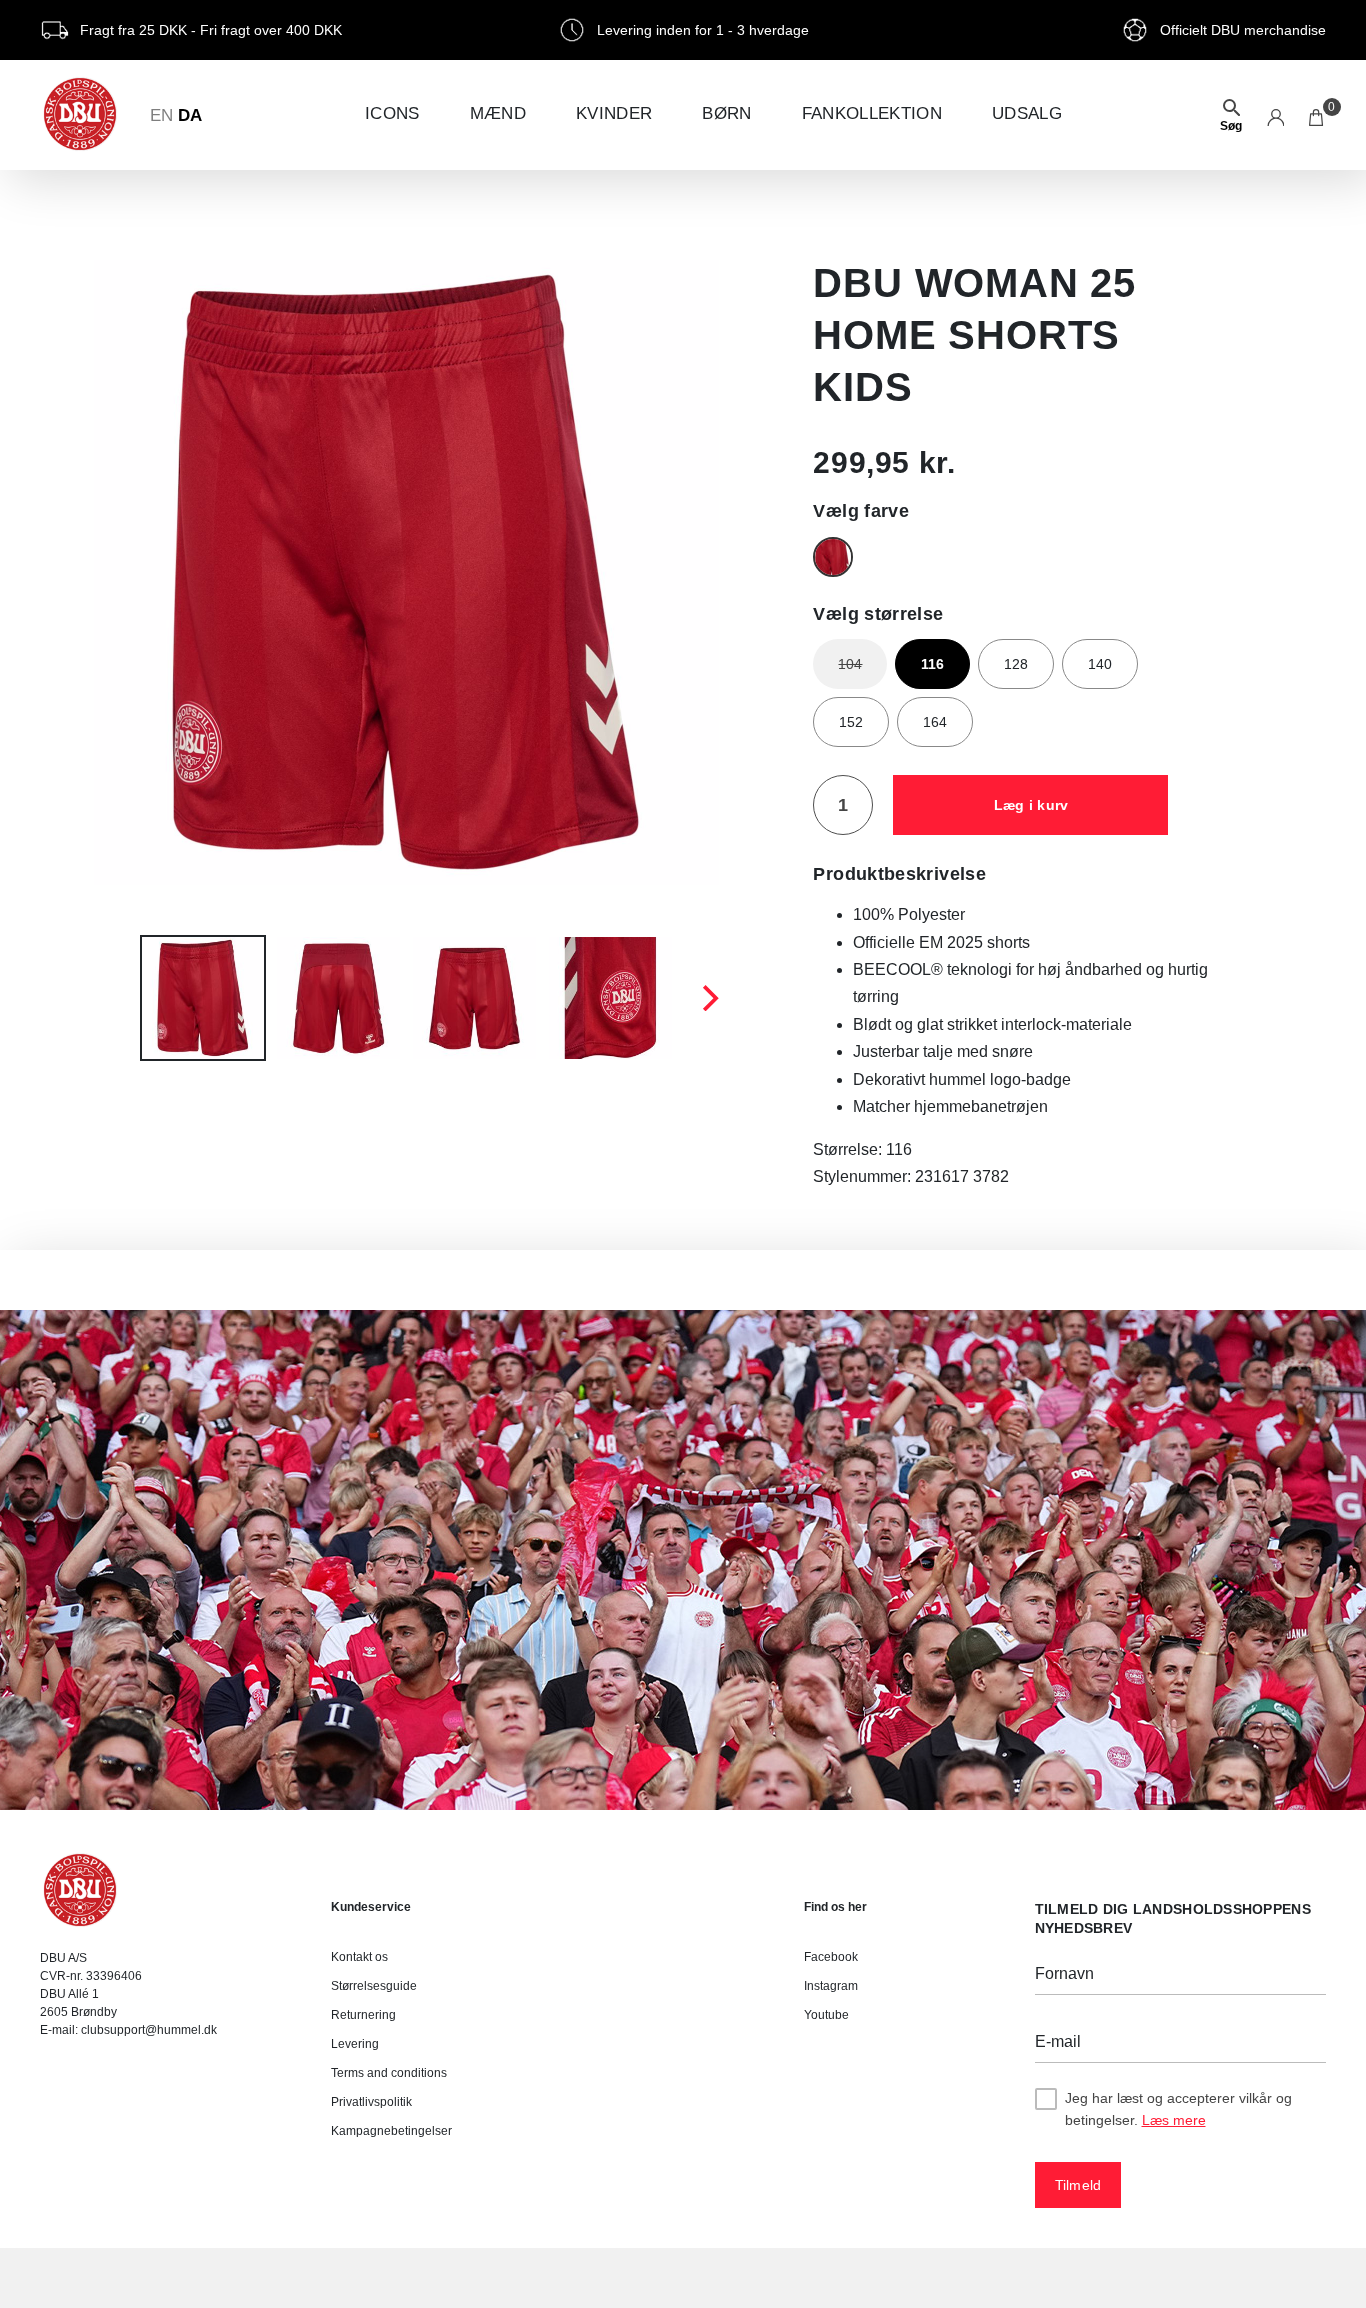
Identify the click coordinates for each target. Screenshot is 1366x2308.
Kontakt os (359, 1957)
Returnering (363, 2015)
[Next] (708, 998)
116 (932, 664)
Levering (355, 2044)
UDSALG (1027, 113)
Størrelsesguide (374, 1986)
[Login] (1275, 115)
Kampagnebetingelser (391, 2131)
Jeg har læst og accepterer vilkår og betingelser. (1178, 2109)
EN (161, 115)
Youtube (826, 2015)
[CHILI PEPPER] (833, 557)
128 (1016, 664)
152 (851, 722)
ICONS (392, 113)
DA (190, 115)
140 (1100, 664)
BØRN (726, 113)
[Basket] (1317, 115)
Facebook (831, 1957)
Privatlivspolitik (371, 2102)
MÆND (498, 113)
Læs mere (1174, 2120)
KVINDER (614, 113)
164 (935, 722)
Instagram (831, 1986)
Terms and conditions (389, 2073)
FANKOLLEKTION (872, 113)
